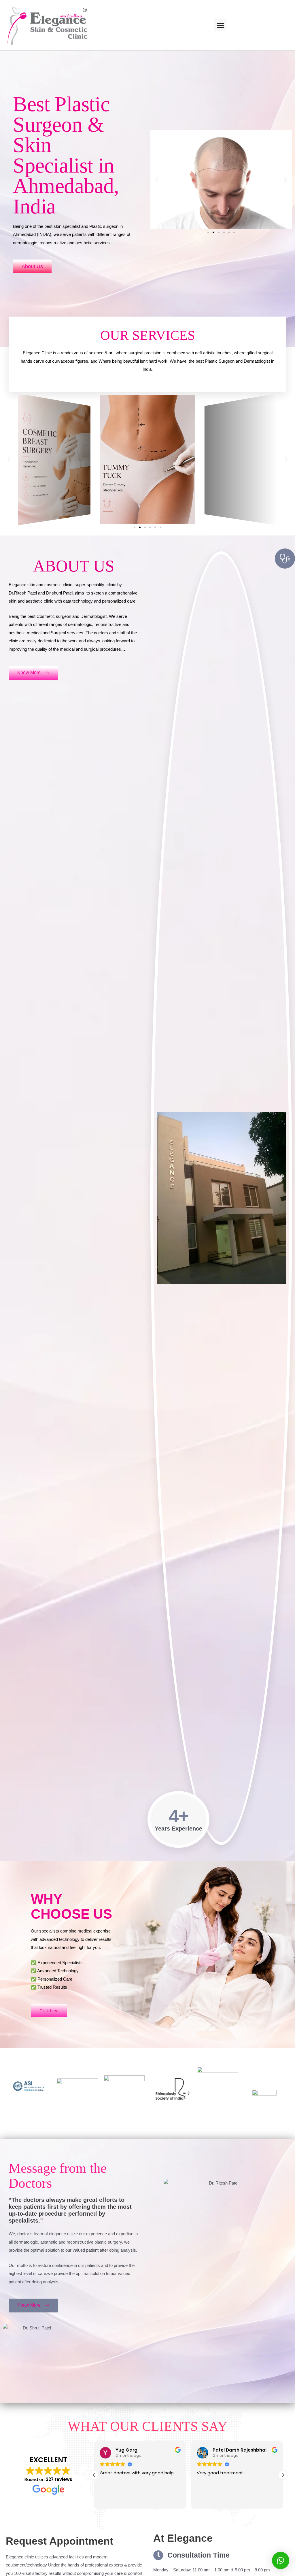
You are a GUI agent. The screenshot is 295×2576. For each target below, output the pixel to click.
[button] (220, 25)
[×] (281, 2560)
